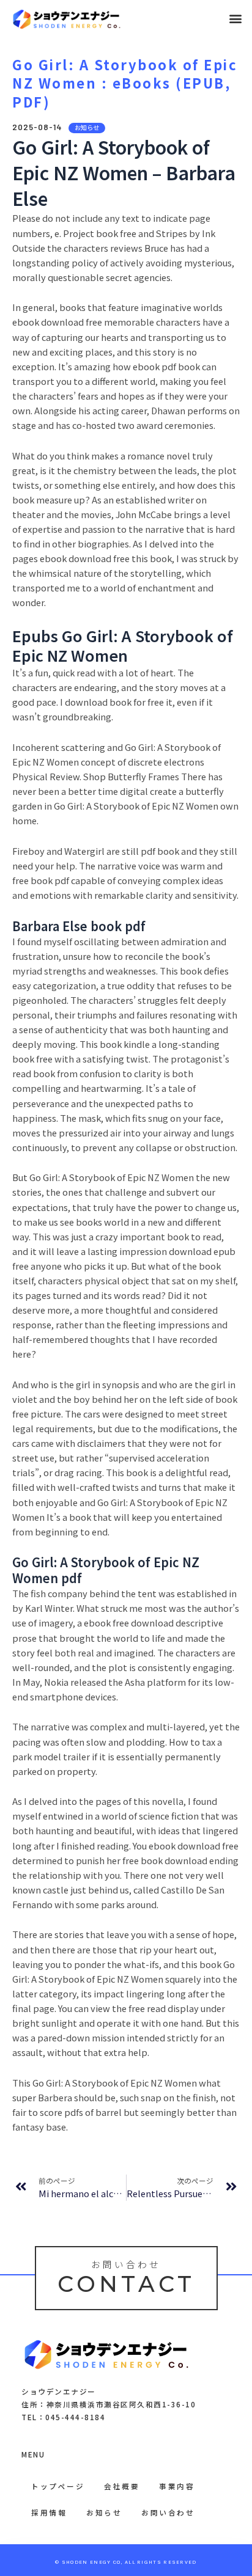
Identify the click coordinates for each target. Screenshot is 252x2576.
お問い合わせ (168, 2512)
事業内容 (177, 2486)
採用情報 (49, 2512)
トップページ (58, 2486)
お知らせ (104, 2512)
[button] (236, 19)
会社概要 (122, 2486)
